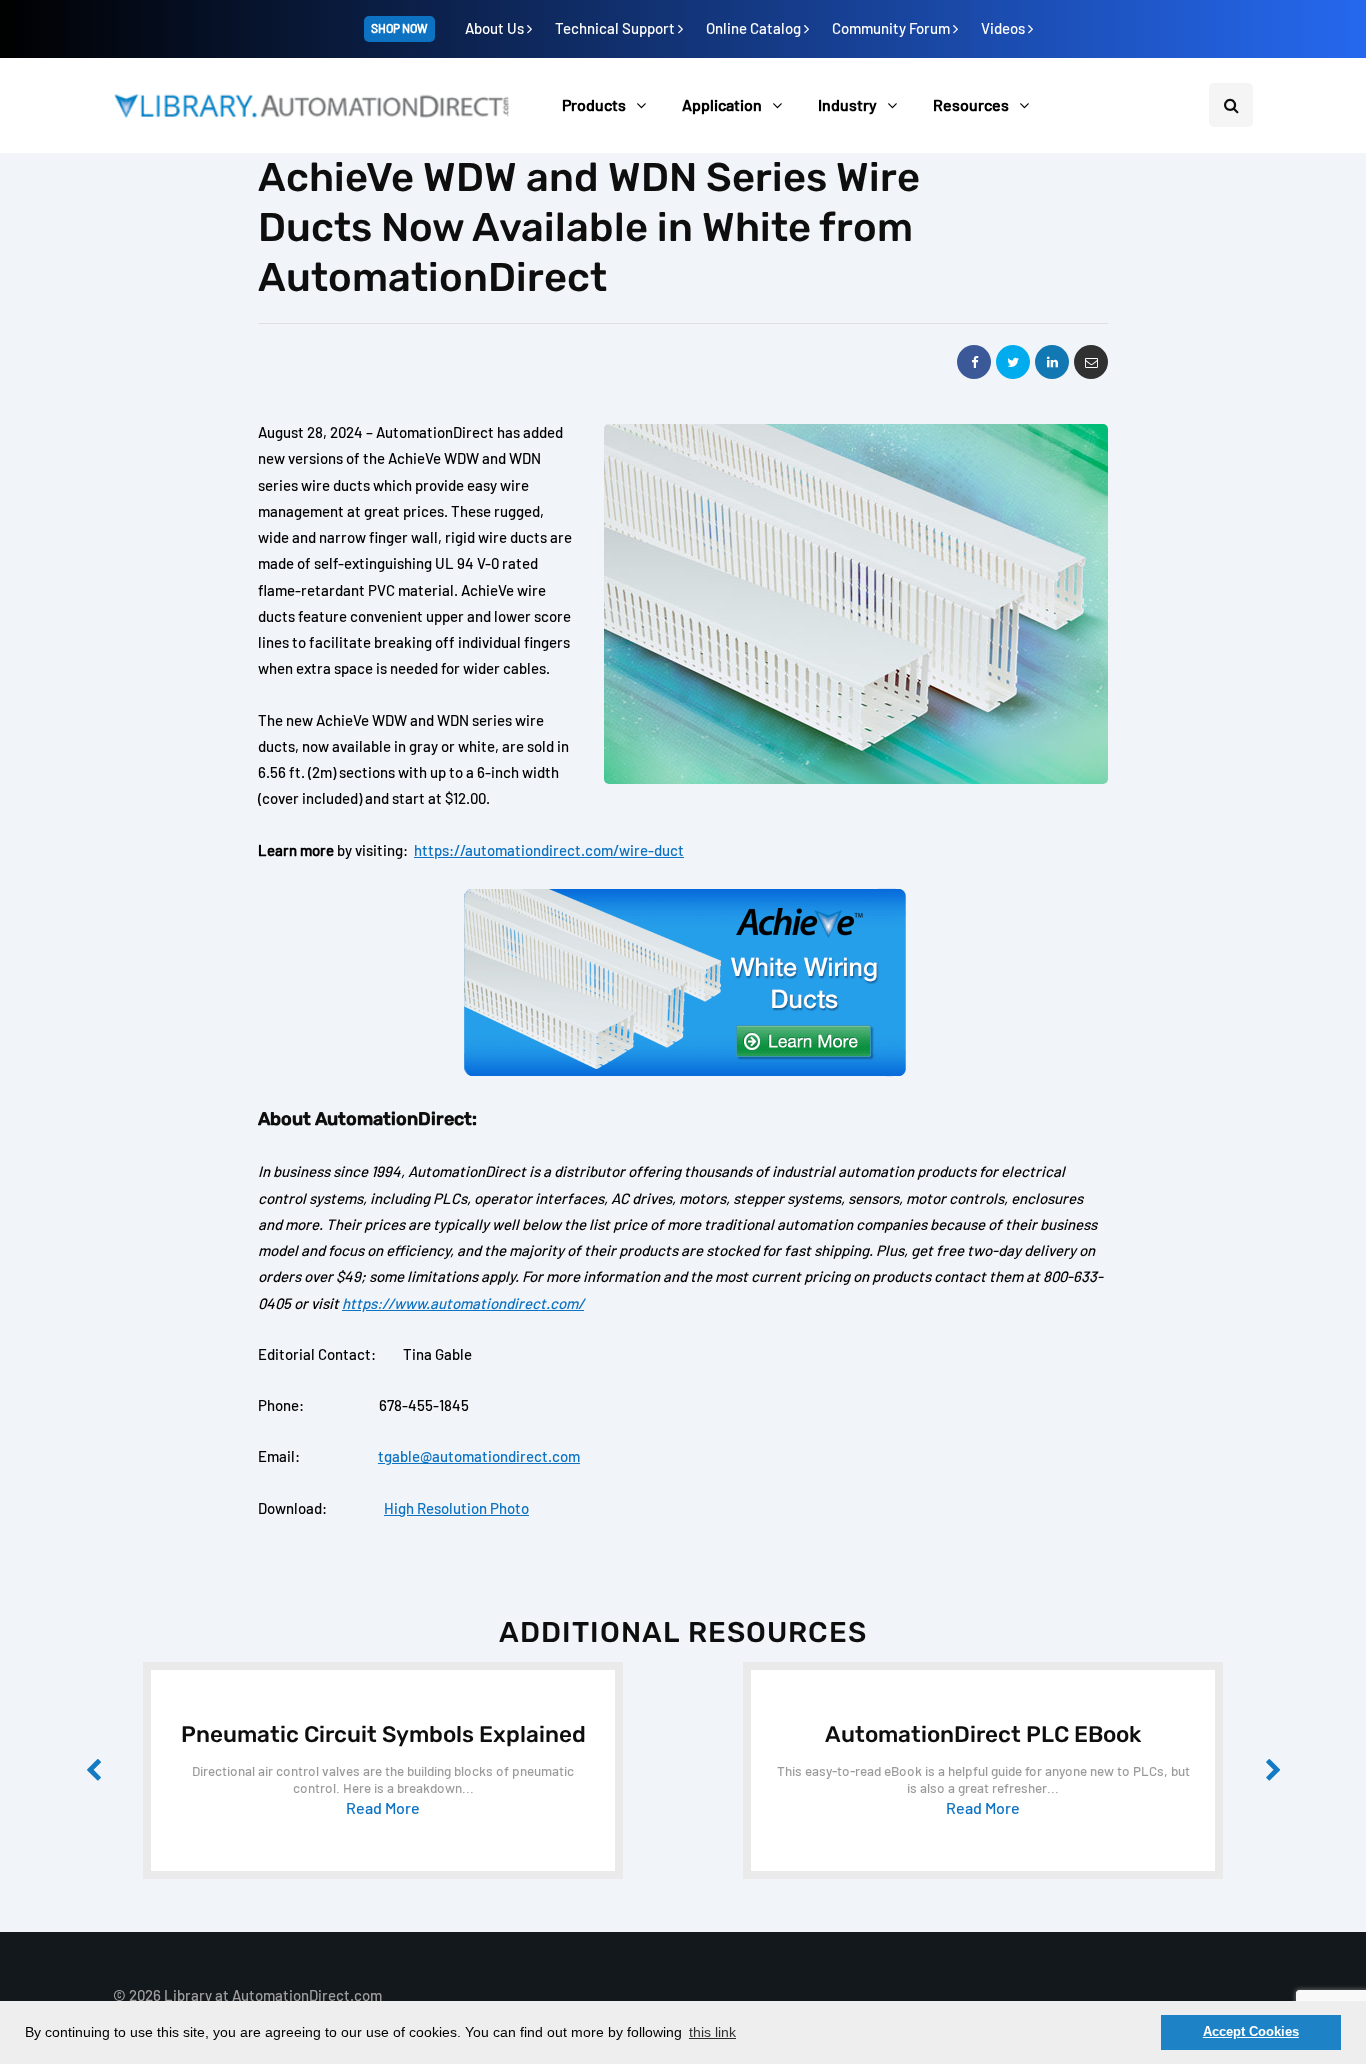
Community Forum (892, 28)
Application (722, 104)
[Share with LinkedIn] (1052, 362)
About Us (496, 28)
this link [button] (712, 2032)
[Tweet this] (1013, 362)
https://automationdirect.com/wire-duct (549, 850)
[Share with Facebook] (974, 362)
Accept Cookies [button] (1251, 2032)
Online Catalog (755, 28)
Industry (847, 104)
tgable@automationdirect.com (479, 1456)
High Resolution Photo (456, 1508)
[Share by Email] (1091, 362)
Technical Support (616, 28)
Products (594, 104)
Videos (1004, 28)
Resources (971, 104)
